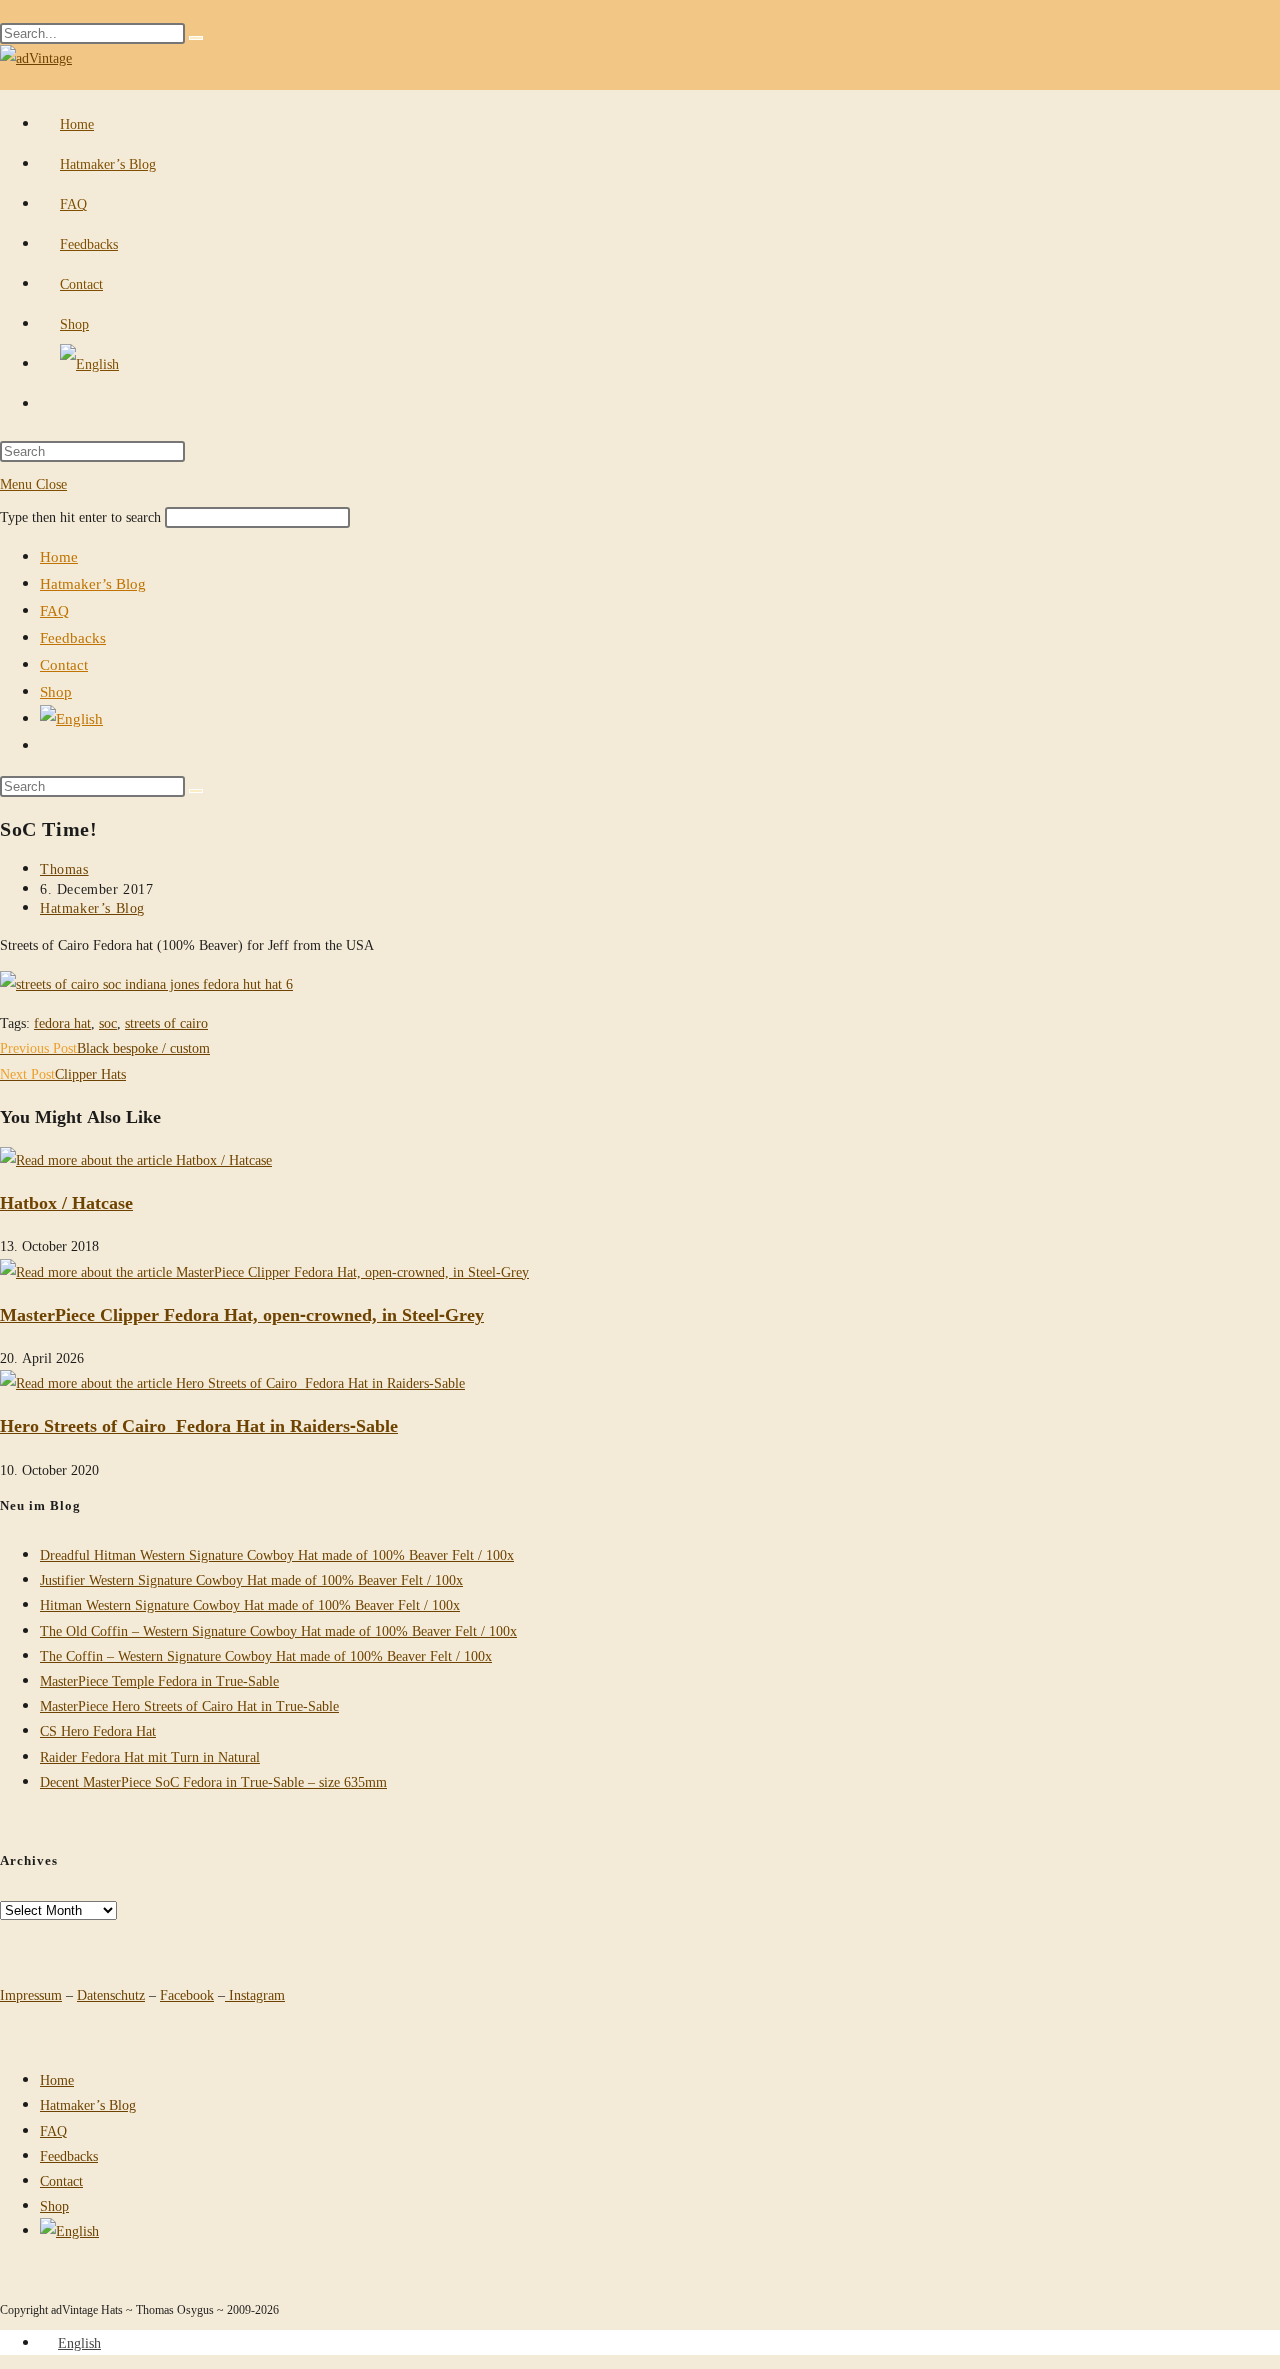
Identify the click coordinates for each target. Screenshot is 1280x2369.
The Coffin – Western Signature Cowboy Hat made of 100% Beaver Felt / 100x (266, 1655)
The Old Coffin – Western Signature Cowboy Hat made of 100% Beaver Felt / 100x (278, 1630)
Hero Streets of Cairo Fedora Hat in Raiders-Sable (199, 1425)
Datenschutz (111, 1994)
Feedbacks (73, 637)
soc (108, 1022)
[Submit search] (196, 791)
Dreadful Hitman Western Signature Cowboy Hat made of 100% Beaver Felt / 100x (277, 1554)
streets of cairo (166, 1022)
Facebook (187, 1994)
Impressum (31, 1994)
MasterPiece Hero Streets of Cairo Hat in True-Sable (189, 1705)
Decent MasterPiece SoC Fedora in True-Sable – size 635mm (213, 1781)
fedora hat (62, 1022)
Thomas (64, 868)
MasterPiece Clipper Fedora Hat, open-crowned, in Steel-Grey (242, 1314)
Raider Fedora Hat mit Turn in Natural (150, 1756)
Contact (64, 664)
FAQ (54, 610)
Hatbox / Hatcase (66, 1202)
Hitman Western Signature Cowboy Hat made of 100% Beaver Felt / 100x (250, 1604)
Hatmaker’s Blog (93, 583)
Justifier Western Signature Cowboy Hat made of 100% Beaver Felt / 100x (251, 1579)
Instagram (255, 1994)
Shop (56, 691)
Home (59, 556)
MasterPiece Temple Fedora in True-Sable (159, 1680)
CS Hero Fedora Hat (98, 1730)
